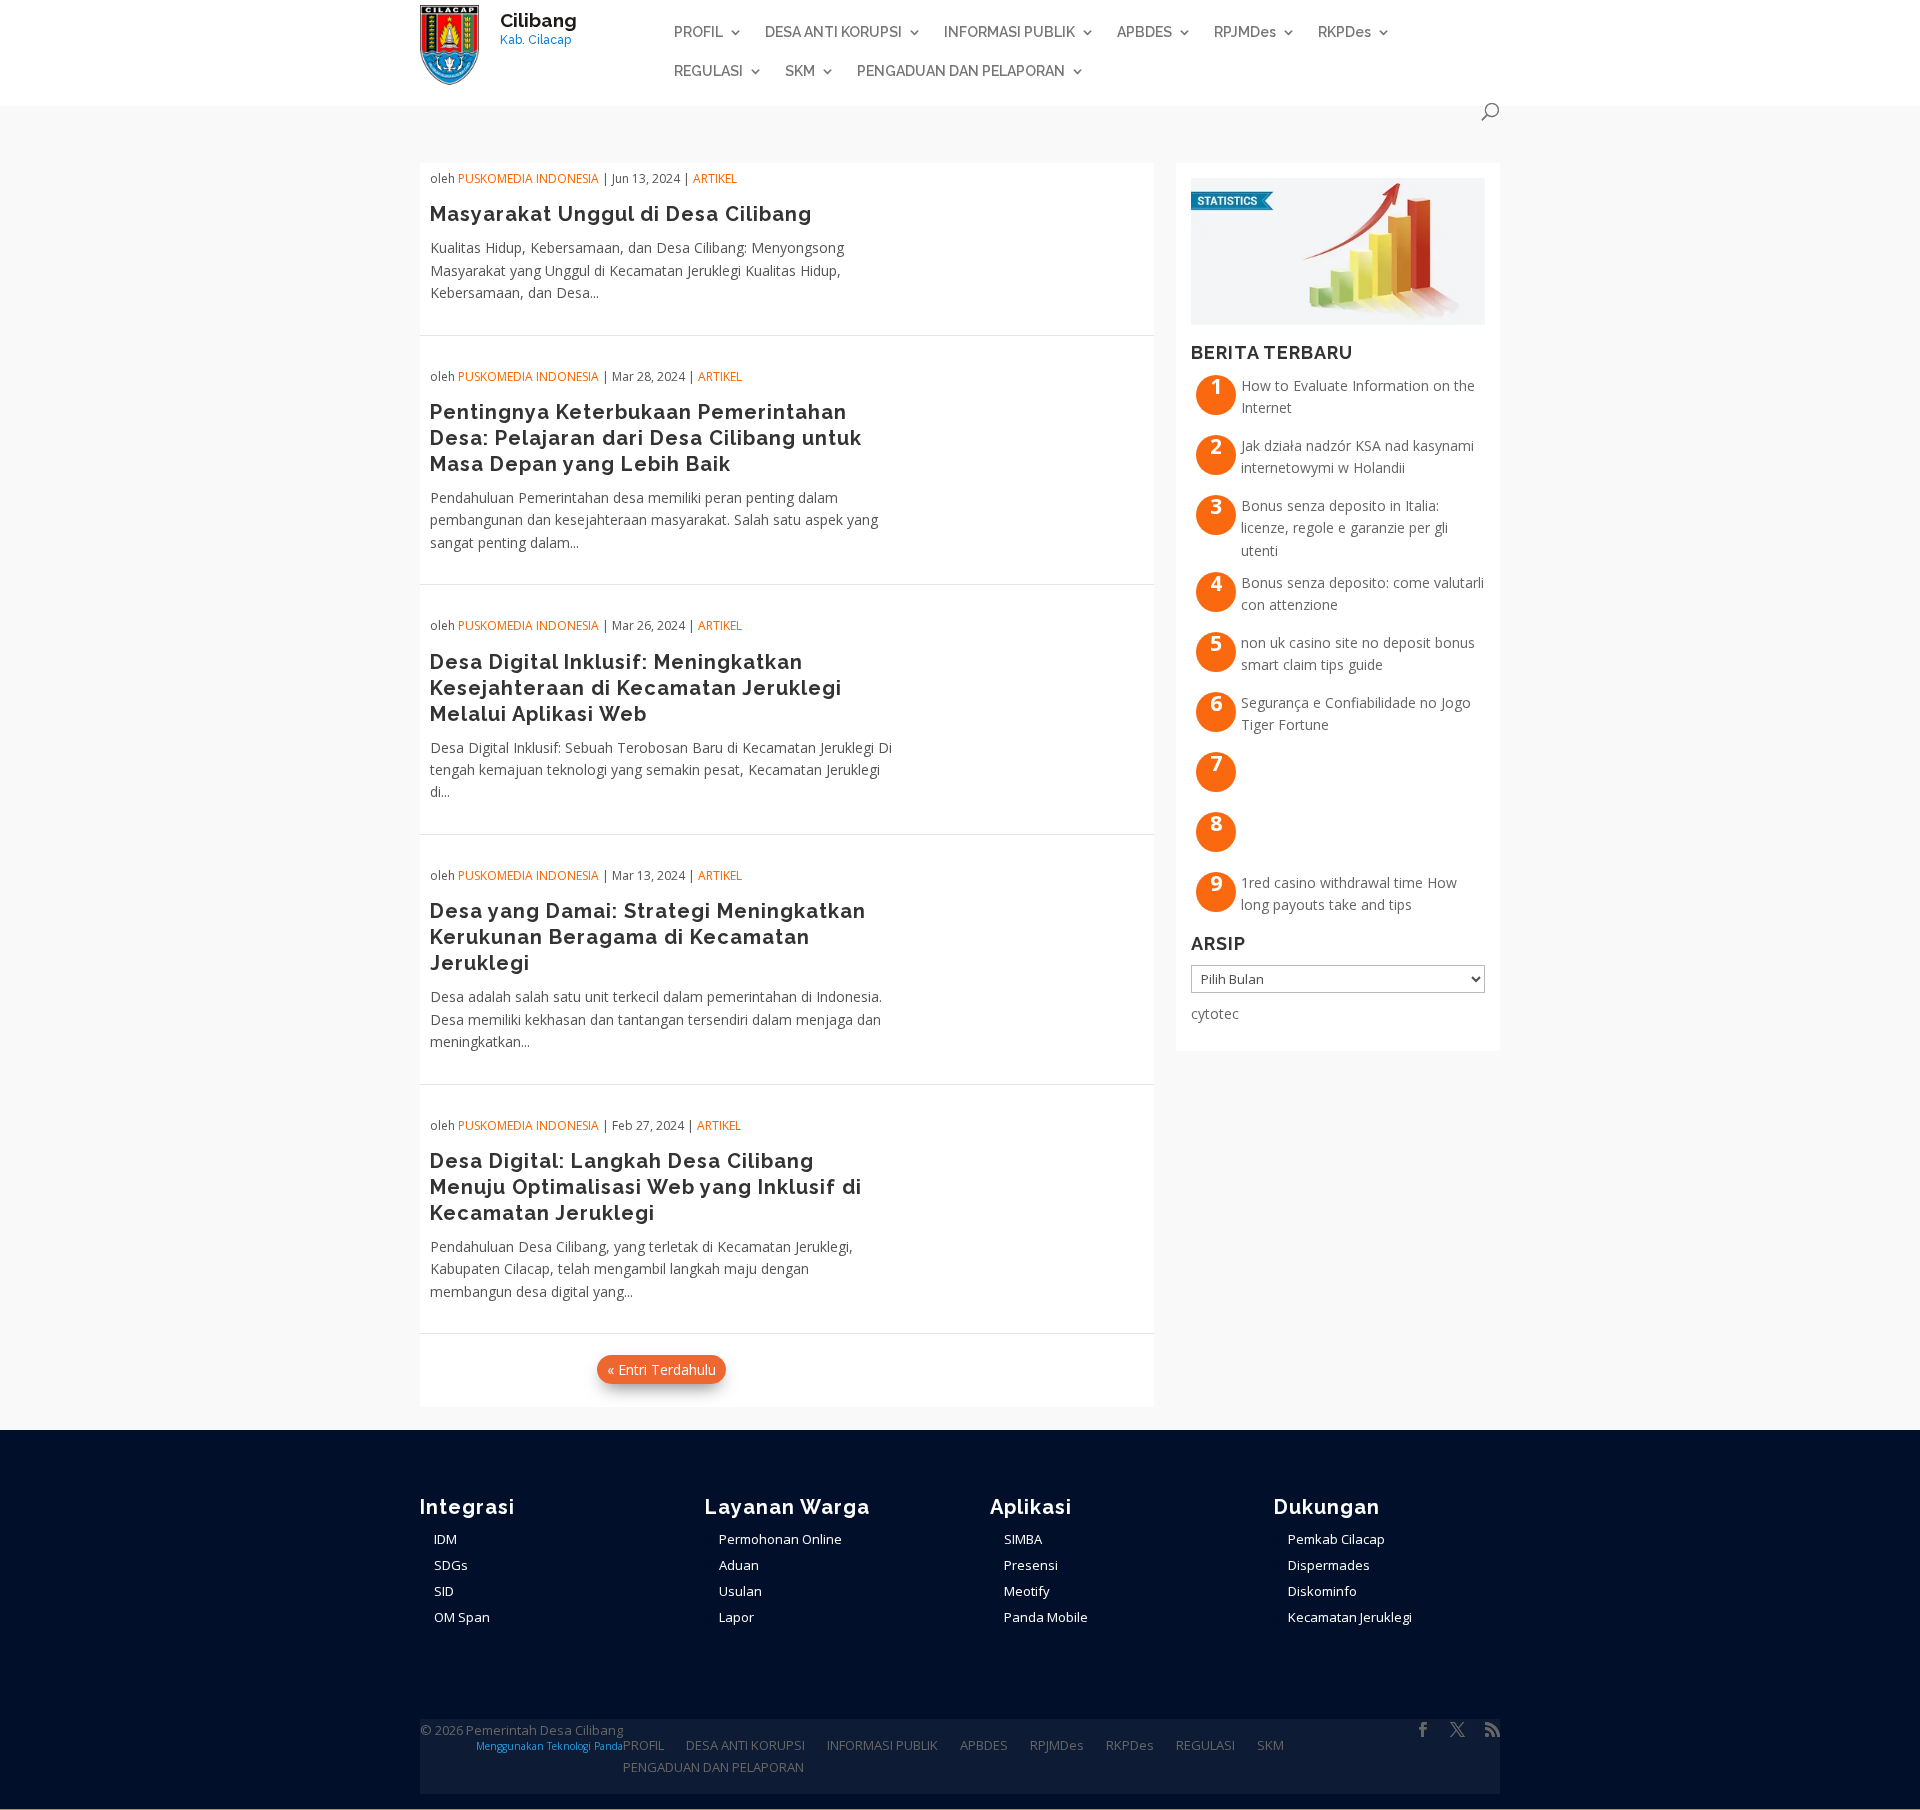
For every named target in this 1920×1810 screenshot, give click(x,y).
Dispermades (1329, 1565)
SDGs (451, 1565)
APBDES (1144, 32)
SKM (800, 71)
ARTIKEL (715, 178)
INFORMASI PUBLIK (1009, 32)
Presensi (1031, 1565)
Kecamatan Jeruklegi (1350, 1617)
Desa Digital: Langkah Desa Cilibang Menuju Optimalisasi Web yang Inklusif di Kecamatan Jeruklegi (646, 1187)
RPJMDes (1245, 32)
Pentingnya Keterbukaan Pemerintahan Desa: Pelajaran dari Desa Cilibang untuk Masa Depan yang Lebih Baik (646, 438)
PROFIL (698, 32)
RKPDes (1344, 32)
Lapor (736, 1617)
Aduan (739, 1565)
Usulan (740, 1591)
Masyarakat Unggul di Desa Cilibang (621, 214)
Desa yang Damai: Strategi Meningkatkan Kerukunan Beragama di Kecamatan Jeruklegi (648, 937)
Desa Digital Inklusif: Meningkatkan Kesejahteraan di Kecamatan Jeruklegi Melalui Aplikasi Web (636, 688)
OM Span (462, 1617)
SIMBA (1023, 1539)
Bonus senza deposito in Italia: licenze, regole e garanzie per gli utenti (1344, 528)
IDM (445, 1539)
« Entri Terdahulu (661, 1369)
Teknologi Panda (585, 1746)
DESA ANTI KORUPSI (833, 32)
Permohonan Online (780, 1539)
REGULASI (708, 71)
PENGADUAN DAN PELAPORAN (961, 71)
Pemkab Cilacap (1336, 1539)
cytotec (1215, 1013)
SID (444, 1591)
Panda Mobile (1046, 1617)
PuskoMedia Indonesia (528, 178)
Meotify (1027, 1591)
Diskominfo (1322, 1591)
